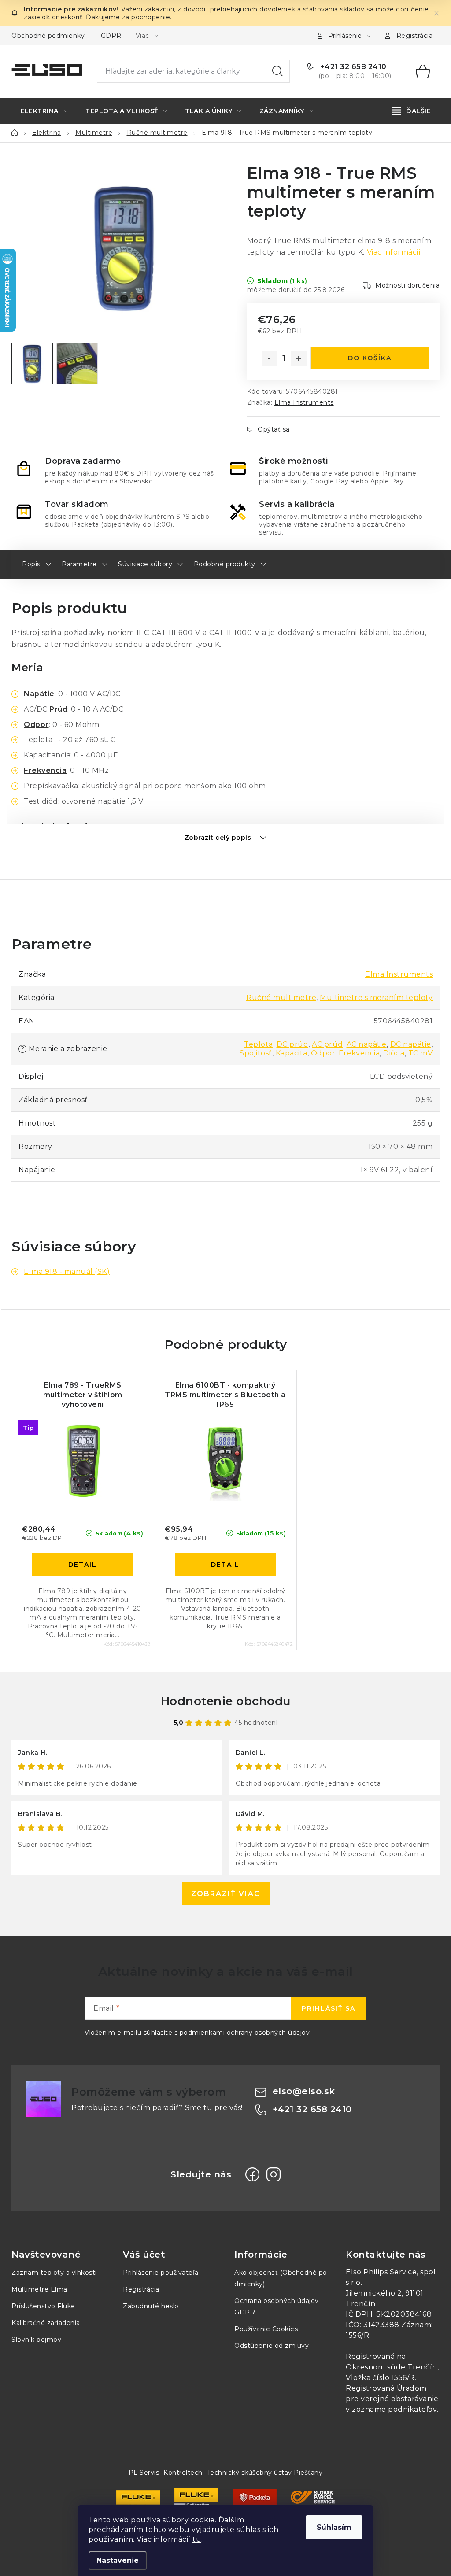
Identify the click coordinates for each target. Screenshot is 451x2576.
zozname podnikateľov (394, 2409)
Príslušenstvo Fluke (43, 2306)
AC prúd (327, 1044)
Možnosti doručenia (407, 285)
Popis (31, 564)
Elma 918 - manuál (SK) (67, 1271)
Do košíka (370, 358)
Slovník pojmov (36, 2340)
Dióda (394, 1053)
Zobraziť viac (226, 1894)
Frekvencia (45, 770)
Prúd (58, 709)
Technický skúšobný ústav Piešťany (265, 2473)
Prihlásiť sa (329, 2008)
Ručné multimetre (281, 998)
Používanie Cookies (266, 2329)
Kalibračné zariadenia (46, 2323)
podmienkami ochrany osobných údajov (245, 2033)
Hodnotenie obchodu (226, 1701)
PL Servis (144, 2473)
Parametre (79, 564)
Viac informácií (394, 252)
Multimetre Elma (39, 2289)
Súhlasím (334, 2527)
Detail (83, 1565)
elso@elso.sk (304, 2091)
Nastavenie (118, 2560)
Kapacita (292, 1053)
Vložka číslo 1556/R (380, 2378)
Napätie (39, 694)
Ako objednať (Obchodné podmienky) (281, 2278)
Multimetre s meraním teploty (376, 998)
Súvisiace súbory (145, 564)
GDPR (111, 36)
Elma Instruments (304, 402)
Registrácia (415, 36)
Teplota (259, 1044)
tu (197, 2539)
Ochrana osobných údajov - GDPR (279, 2307)
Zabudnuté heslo (151, 2306)
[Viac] (412, 111)
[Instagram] (274, 2174)
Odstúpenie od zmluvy (272, 2346)
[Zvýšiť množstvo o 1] (299, 358)
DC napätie (411, 1044)
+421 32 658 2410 (352, 67)
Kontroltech (183, 2473)
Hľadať (277, 71)
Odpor (36, 725)
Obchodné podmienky (48, 36)
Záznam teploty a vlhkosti (54, 2273)
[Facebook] (252, 2174)
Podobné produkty (225, 564)
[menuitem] (44, 111)
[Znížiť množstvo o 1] (270, 358)
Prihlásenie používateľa (161, 2273)
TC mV (421, 1053)
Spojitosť (256, 1053)
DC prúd (293, 1044)
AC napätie (367, 1044)
